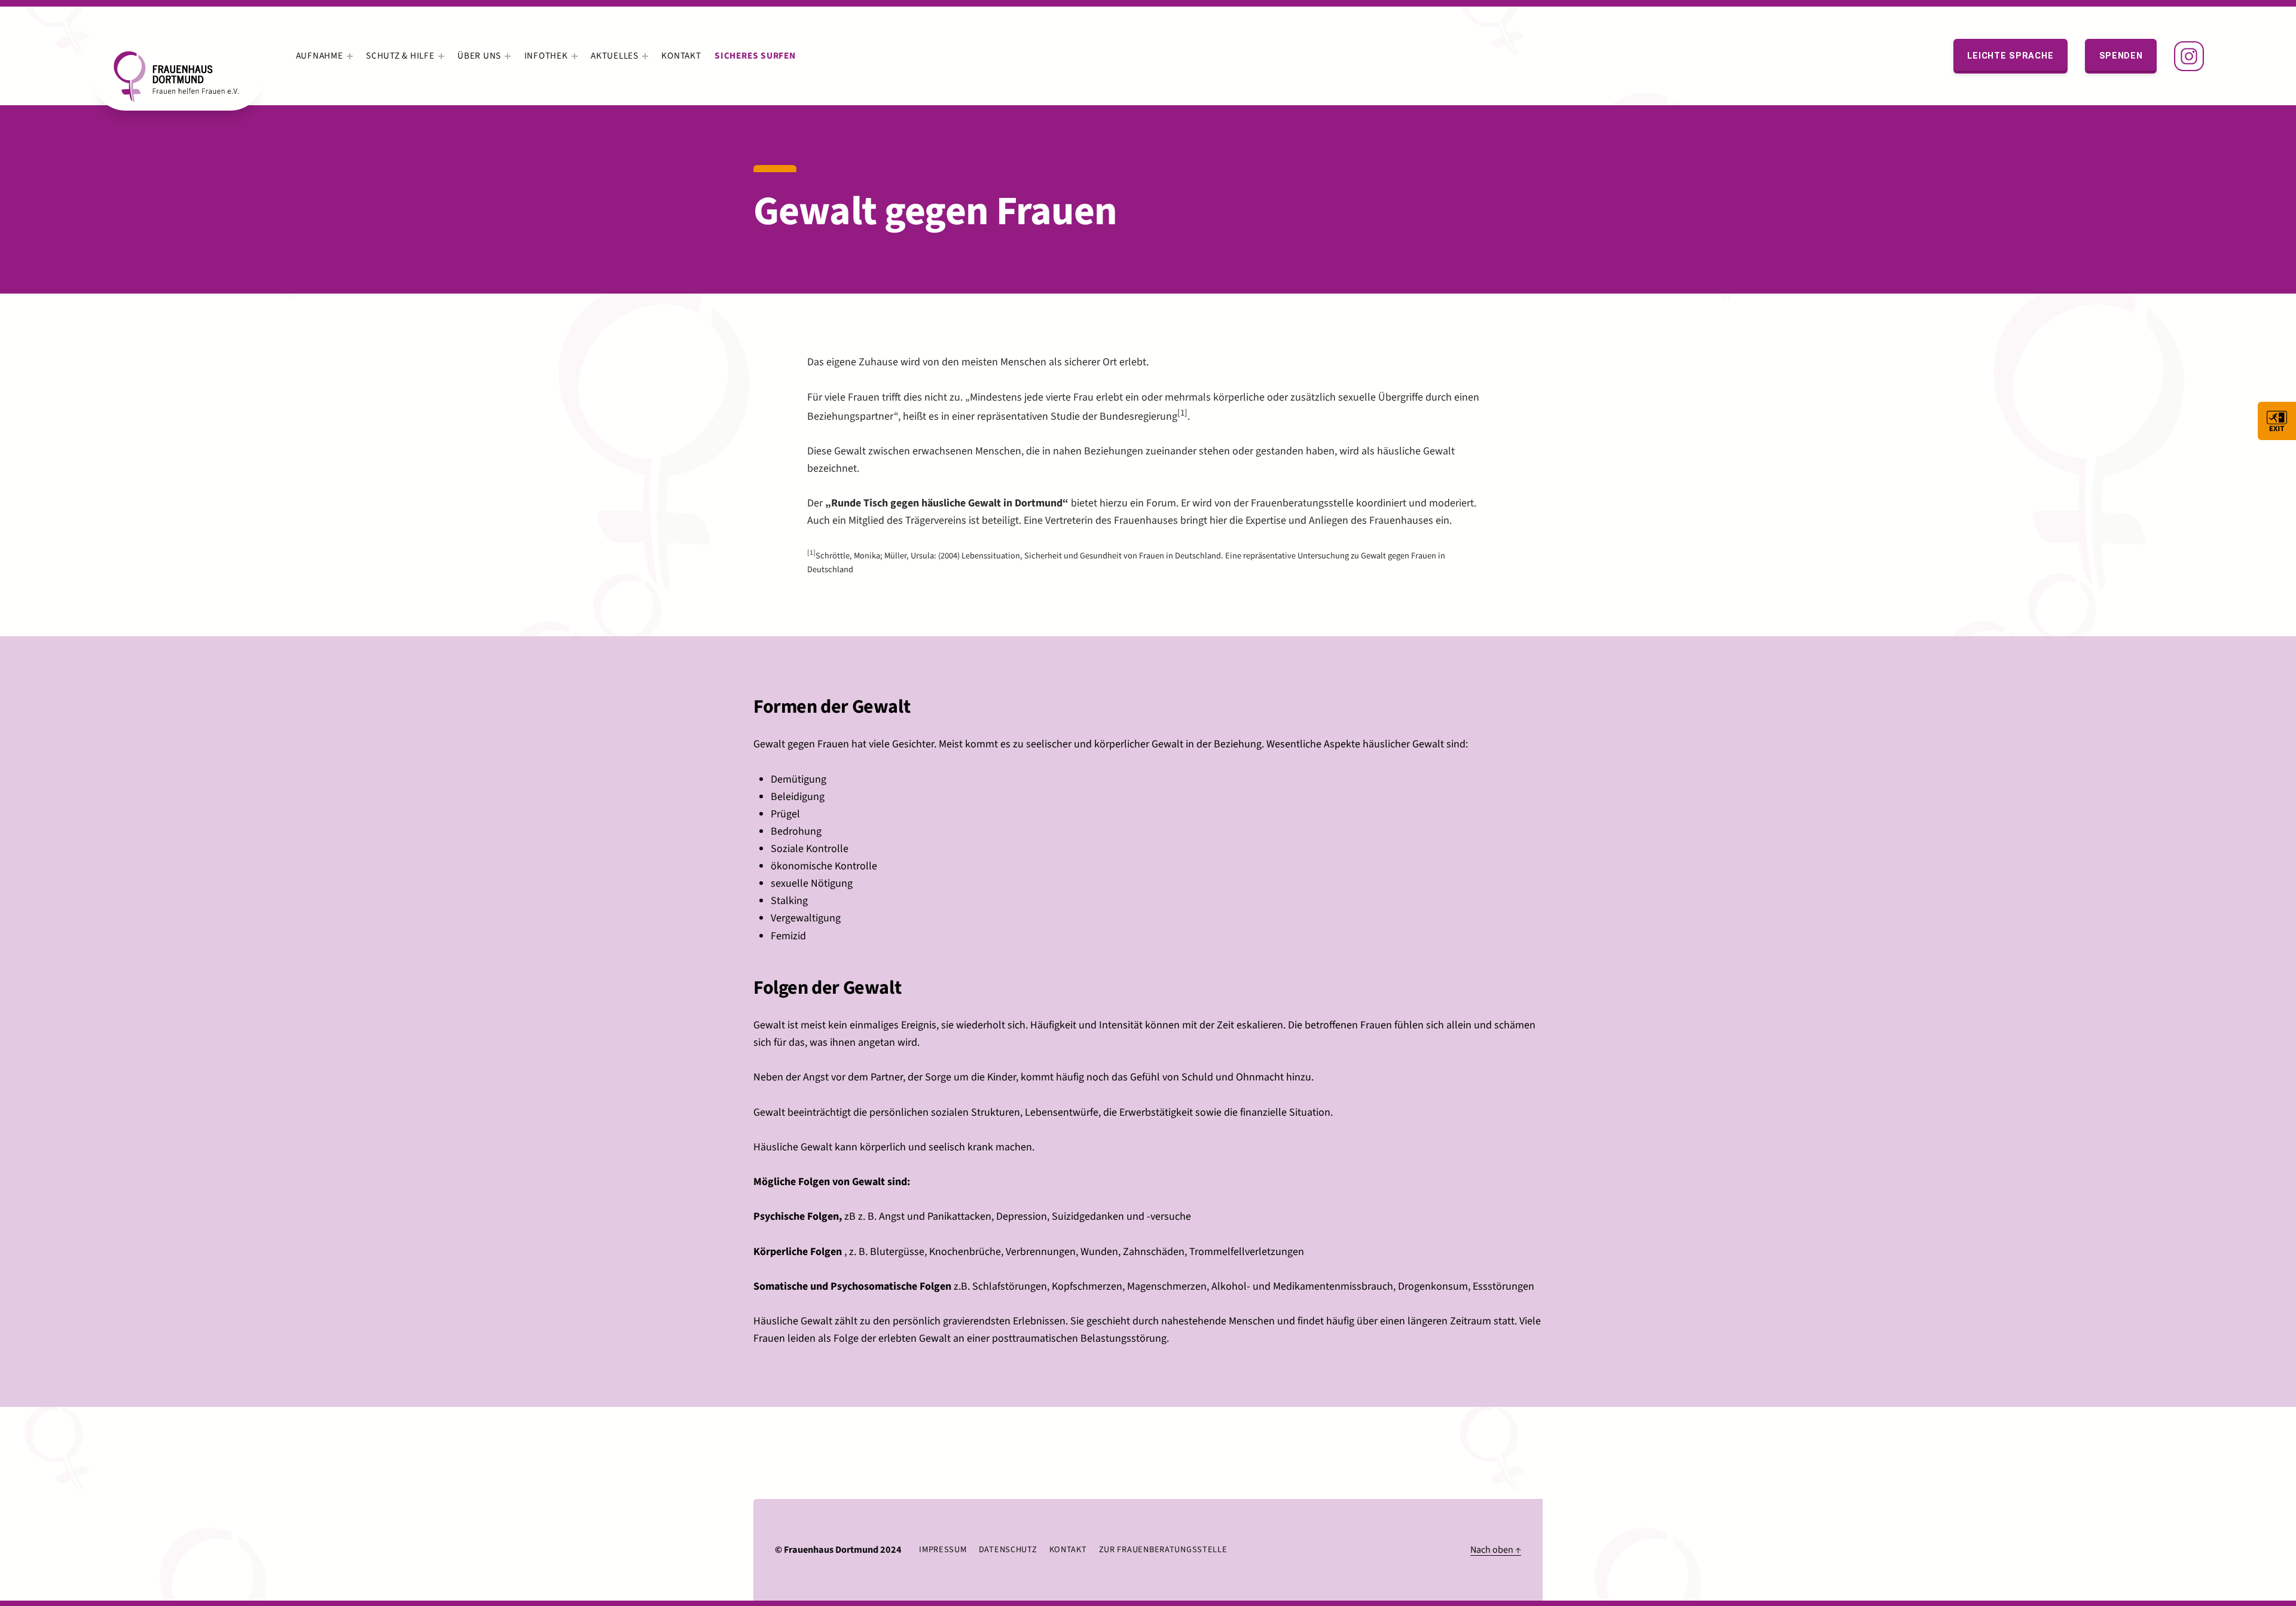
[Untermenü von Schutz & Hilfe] (441, 56)
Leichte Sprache (2010, 56)
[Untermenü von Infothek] (575, 56)
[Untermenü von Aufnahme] (350, 56)
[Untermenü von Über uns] (508, 56)
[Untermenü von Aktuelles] (645, 56)
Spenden (2121, 56)
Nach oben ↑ (1496, 1549)
